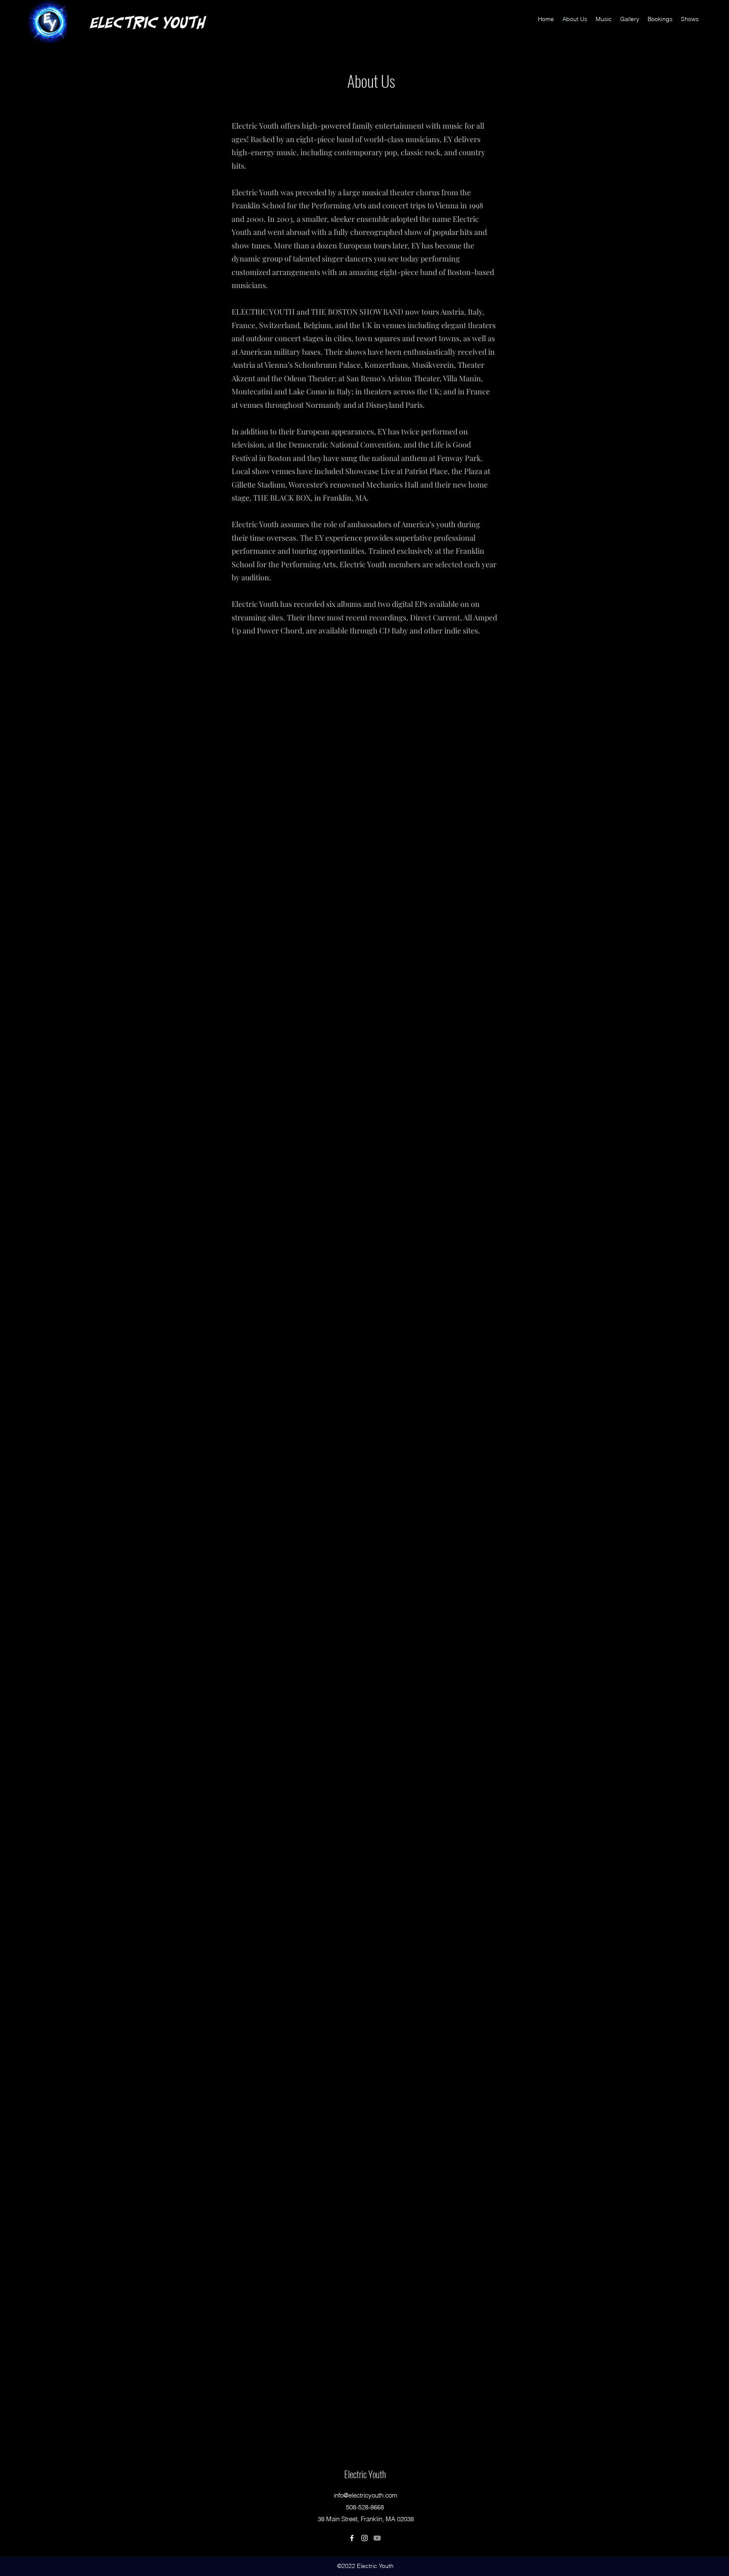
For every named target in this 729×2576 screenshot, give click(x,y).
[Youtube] (377, 2538)
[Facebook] (352, 2538)
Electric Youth (365, 2474)
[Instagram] (364, 2538)
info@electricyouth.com (366, 2495)
